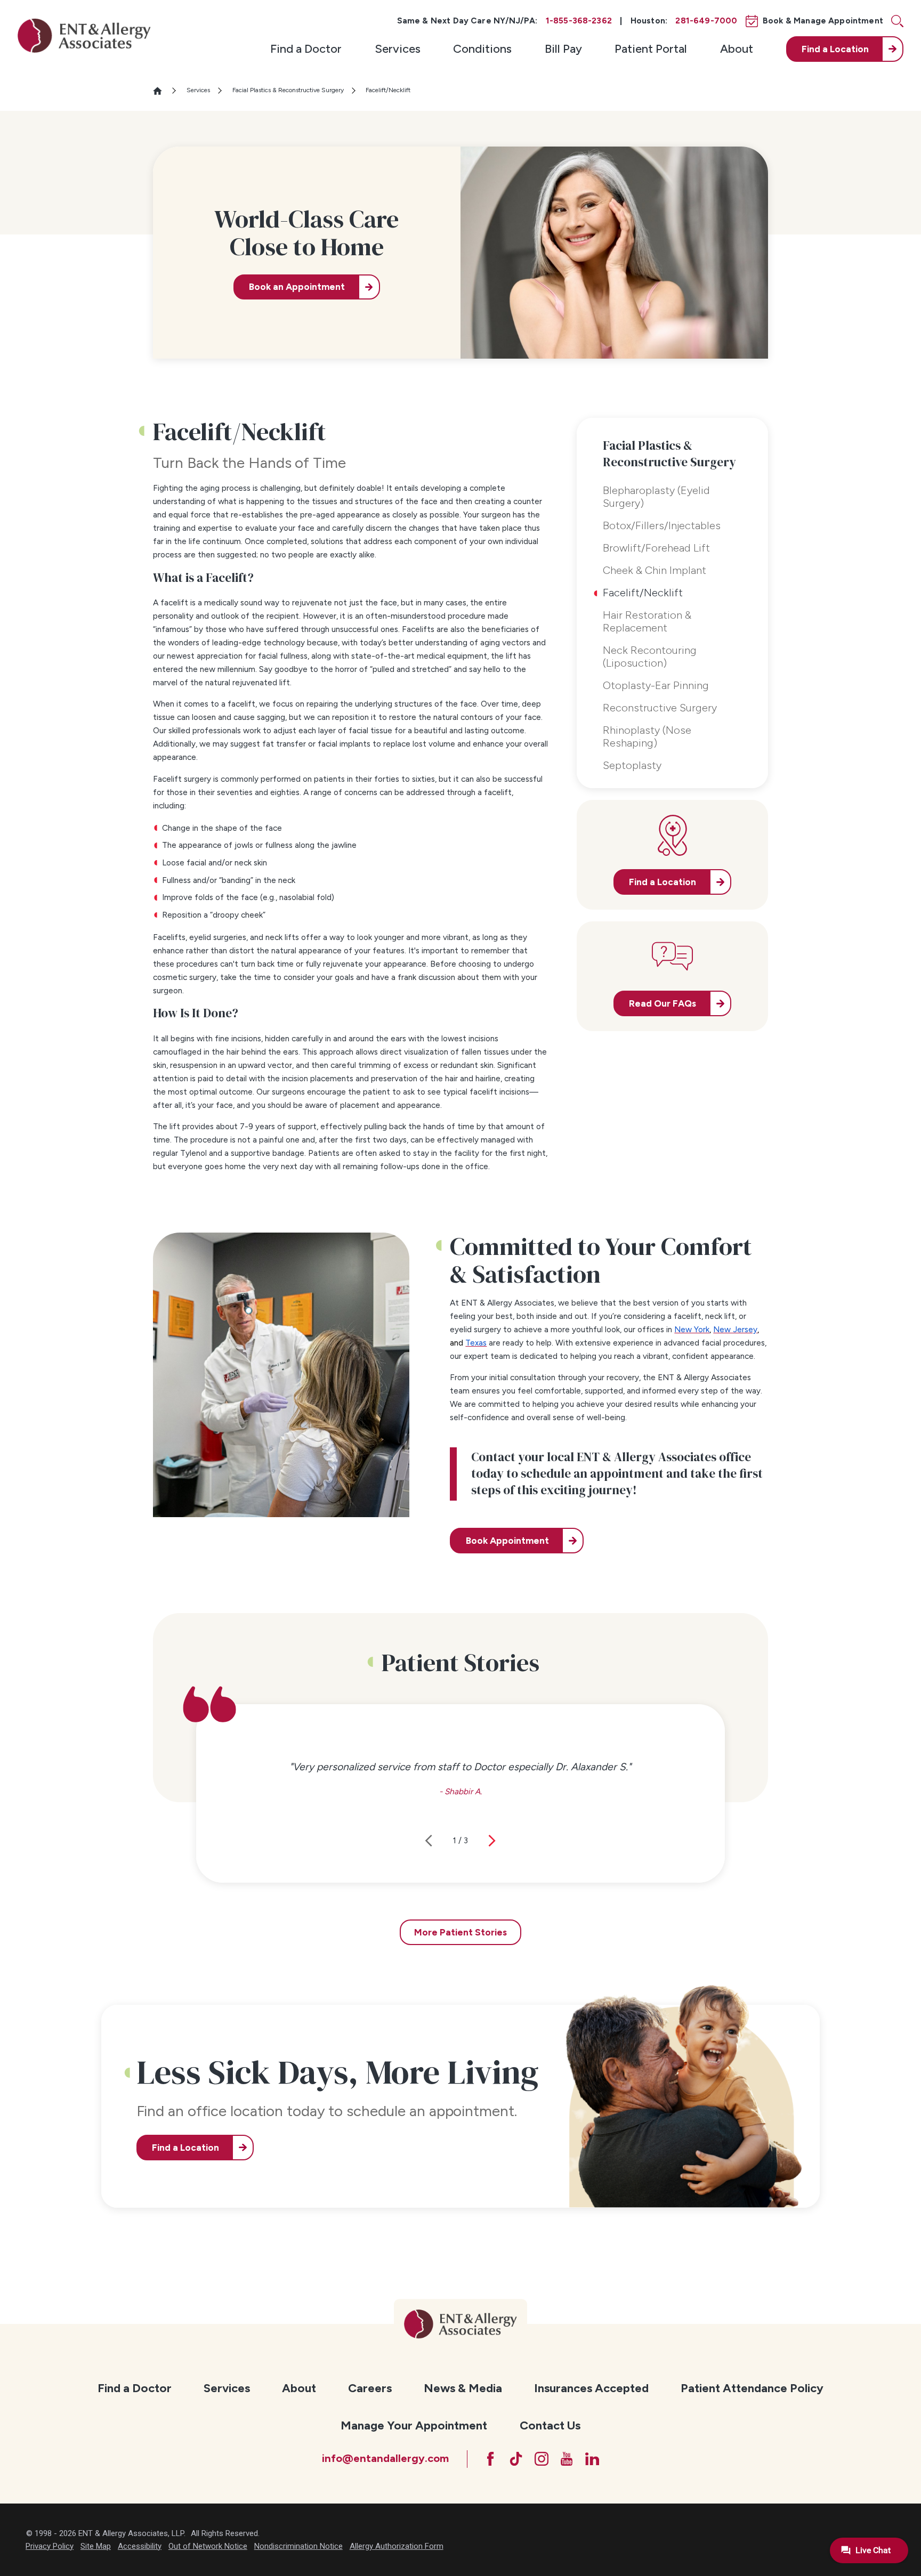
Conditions (482, 49)
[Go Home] (162, 91)
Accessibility (140, 2546)
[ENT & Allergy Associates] (84, 35)
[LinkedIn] (592, 2459)
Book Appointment (507, 1541)
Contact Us (550, 2425)
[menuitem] (306, 49)
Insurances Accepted (591, 2388)
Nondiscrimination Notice (298, 2546)
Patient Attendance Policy (752, 2388)
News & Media (463, 2388)
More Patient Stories (461, 1932)
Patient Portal (651, 49)
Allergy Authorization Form (397, 2546)
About (737, 49)
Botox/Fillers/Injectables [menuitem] (662, 525)
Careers (370, 2388)
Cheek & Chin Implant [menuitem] (655, 570)
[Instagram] (542, 2459)
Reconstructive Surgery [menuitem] (660, 708)
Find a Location (185, 2148)
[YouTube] (567, 2459)
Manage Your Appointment (414, 2425)
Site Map (96, 2546)
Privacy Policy (50, 2546)
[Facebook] (490, 2459)
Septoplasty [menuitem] (632, 765)
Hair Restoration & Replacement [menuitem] (647, 621)
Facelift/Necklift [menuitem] (643, 593)
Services (398, 49)
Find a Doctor (306, 49)
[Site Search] (897, 21)
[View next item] (492, 1841)
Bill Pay (563, 49)
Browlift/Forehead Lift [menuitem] (656, 548)
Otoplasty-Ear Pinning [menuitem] (656, 685)
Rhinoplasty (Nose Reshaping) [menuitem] (647, 736)
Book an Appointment (297, 287)
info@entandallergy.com (385, 2458)
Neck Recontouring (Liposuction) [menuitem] (650, 657)
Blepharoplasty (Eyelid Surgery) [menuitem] (656, 497)
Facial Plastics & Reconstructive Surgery (288, 90)
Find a (835, 49)
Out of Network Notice (208, 2546)
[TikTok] (516, 2459)
